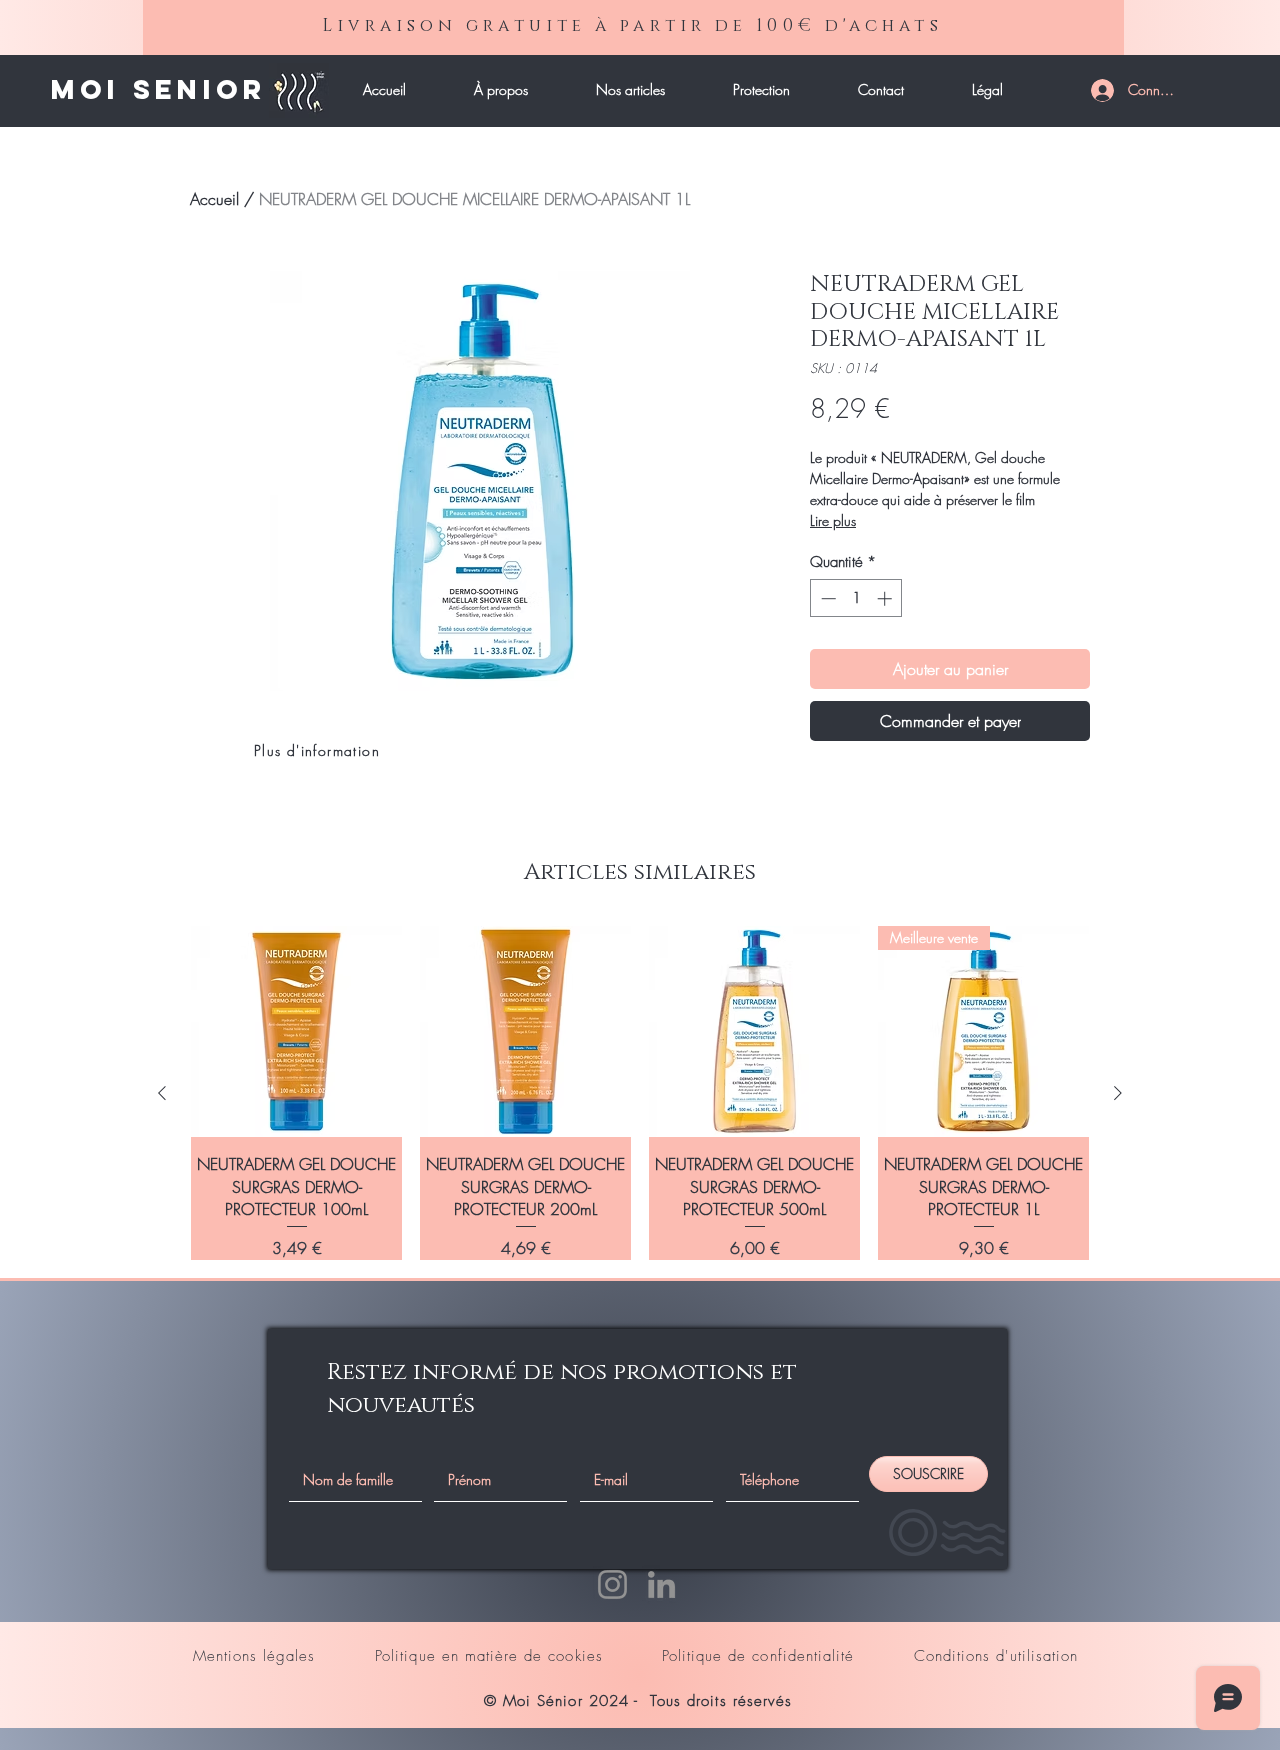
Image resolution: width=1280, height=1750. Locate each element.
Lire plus (833, 520)
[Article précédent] (162, 1093)
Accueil (214, 199)
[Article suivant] (1118, 1093)
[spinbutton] (856, 598)
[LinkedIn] (661, 1584)
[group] (640, 1093)
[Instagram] (612, 1584)
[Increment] (886, 598)
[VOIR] (214, 90)
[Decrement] (826, 598)
